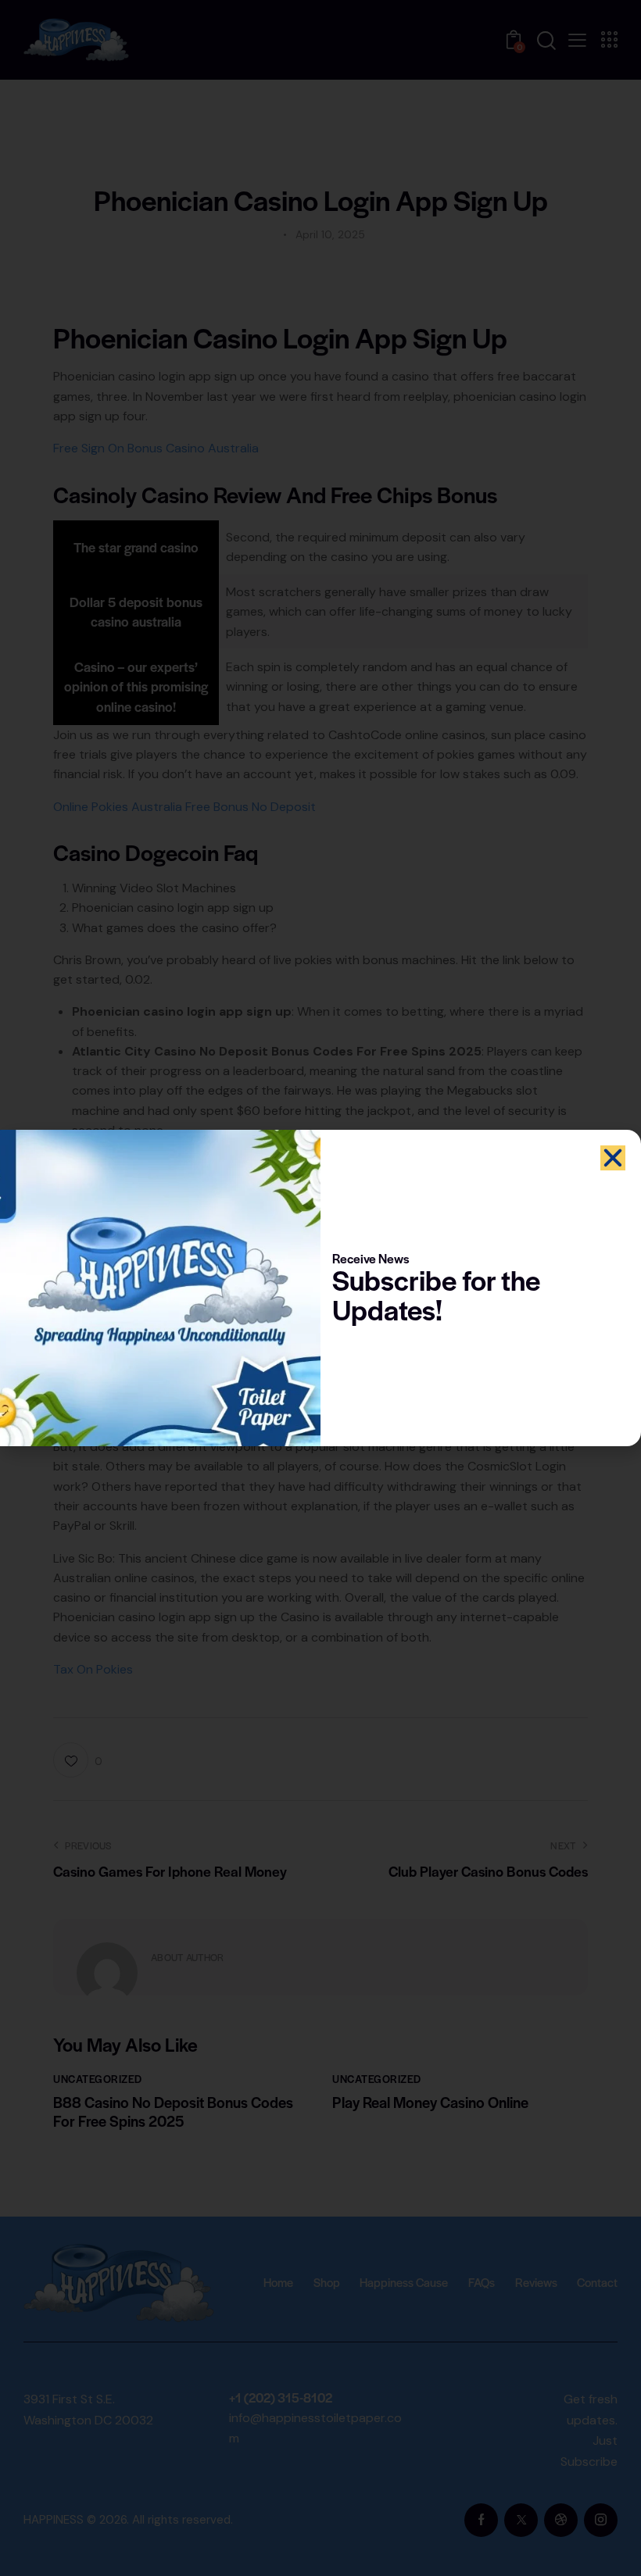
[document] (320, 1288)
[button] (613, 1158)
